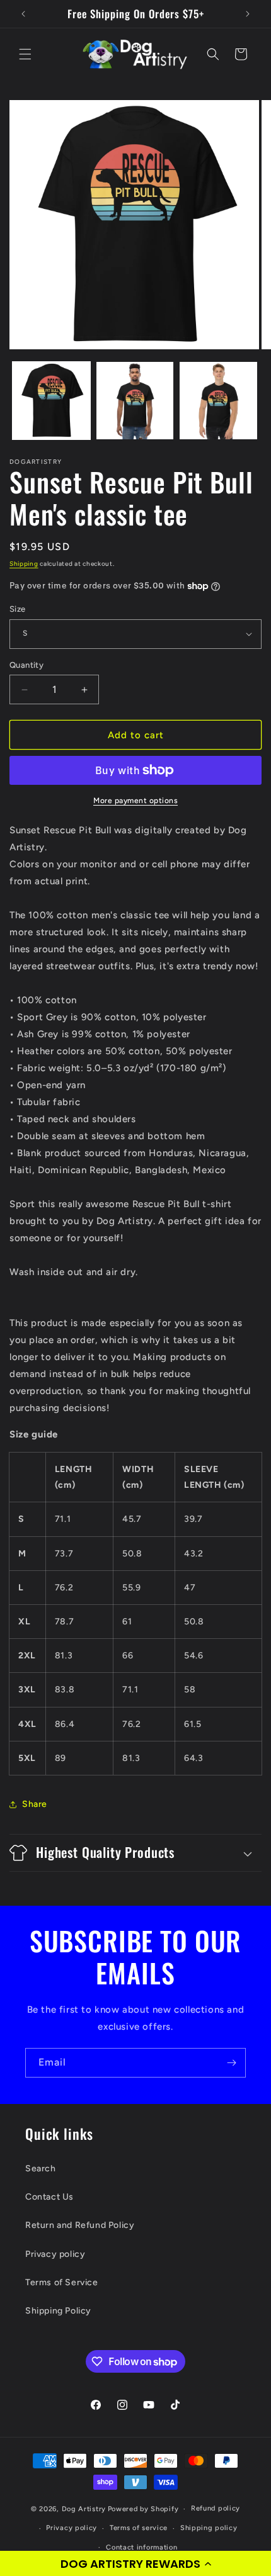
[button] (135, 2563)
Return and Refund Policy (80, 2225)
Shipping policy (209, 2528)
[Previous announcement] (23, 14)
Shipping (24, 564)
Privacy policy (55, 2254)
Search (41, 2168)
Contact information (141, 2547)
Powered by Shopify (143, 2509)
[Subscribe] (231, 2063)
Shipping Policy (58, 2311)
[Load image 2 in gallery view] (135, 401)
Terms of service (139, 2528)
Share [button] (35, 1804)
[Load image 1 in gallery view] (51, 401)
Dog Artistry (84, 2509)
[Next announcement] (248, 14)
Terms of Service (62, 2282)
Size (18, 609)
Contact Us (49, 2197)
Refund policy (216, 2508)
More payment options (135, 801)
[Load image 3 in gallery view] (218, 401)
